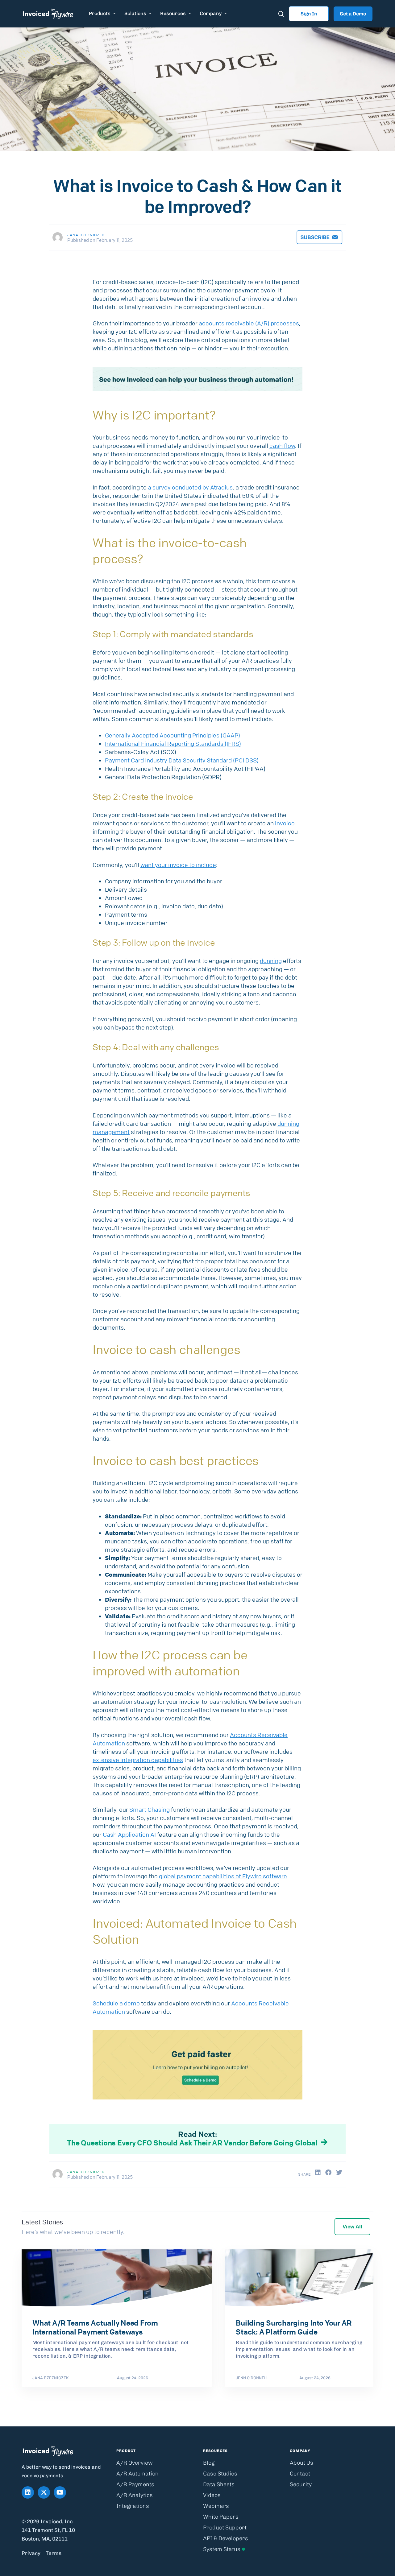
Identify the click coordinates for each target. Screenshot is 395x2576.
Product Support (225, 2528)
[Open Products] (114, 14)
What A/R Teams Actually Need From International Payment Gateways (95, 2327)
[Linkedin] (28, 2492)
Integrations (133, 2506)
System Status (222, 2549)
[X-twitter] (44, 2492)
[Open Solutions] (150, 14)
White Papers (221, 2517)
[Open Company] (226, 14)
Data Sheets (219, 2484)
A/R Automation (137, 2474)
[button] (318, 2173)
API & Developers (226, 2538)
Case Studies (220, 2474)
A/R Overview (135, 2463)
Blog (209, 2463)
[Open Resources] (190, 14)
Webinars (216, 2506)
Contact (300, 2474)
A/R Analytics (135, 2495)
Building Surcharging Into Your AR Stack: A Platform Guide (294, 2327)
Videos (212, 2495)
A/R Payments (135, 2484)
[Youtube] (60, 2492)
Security (301, 2484)
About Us (301, 2463)
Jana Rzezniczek (86, 235)
